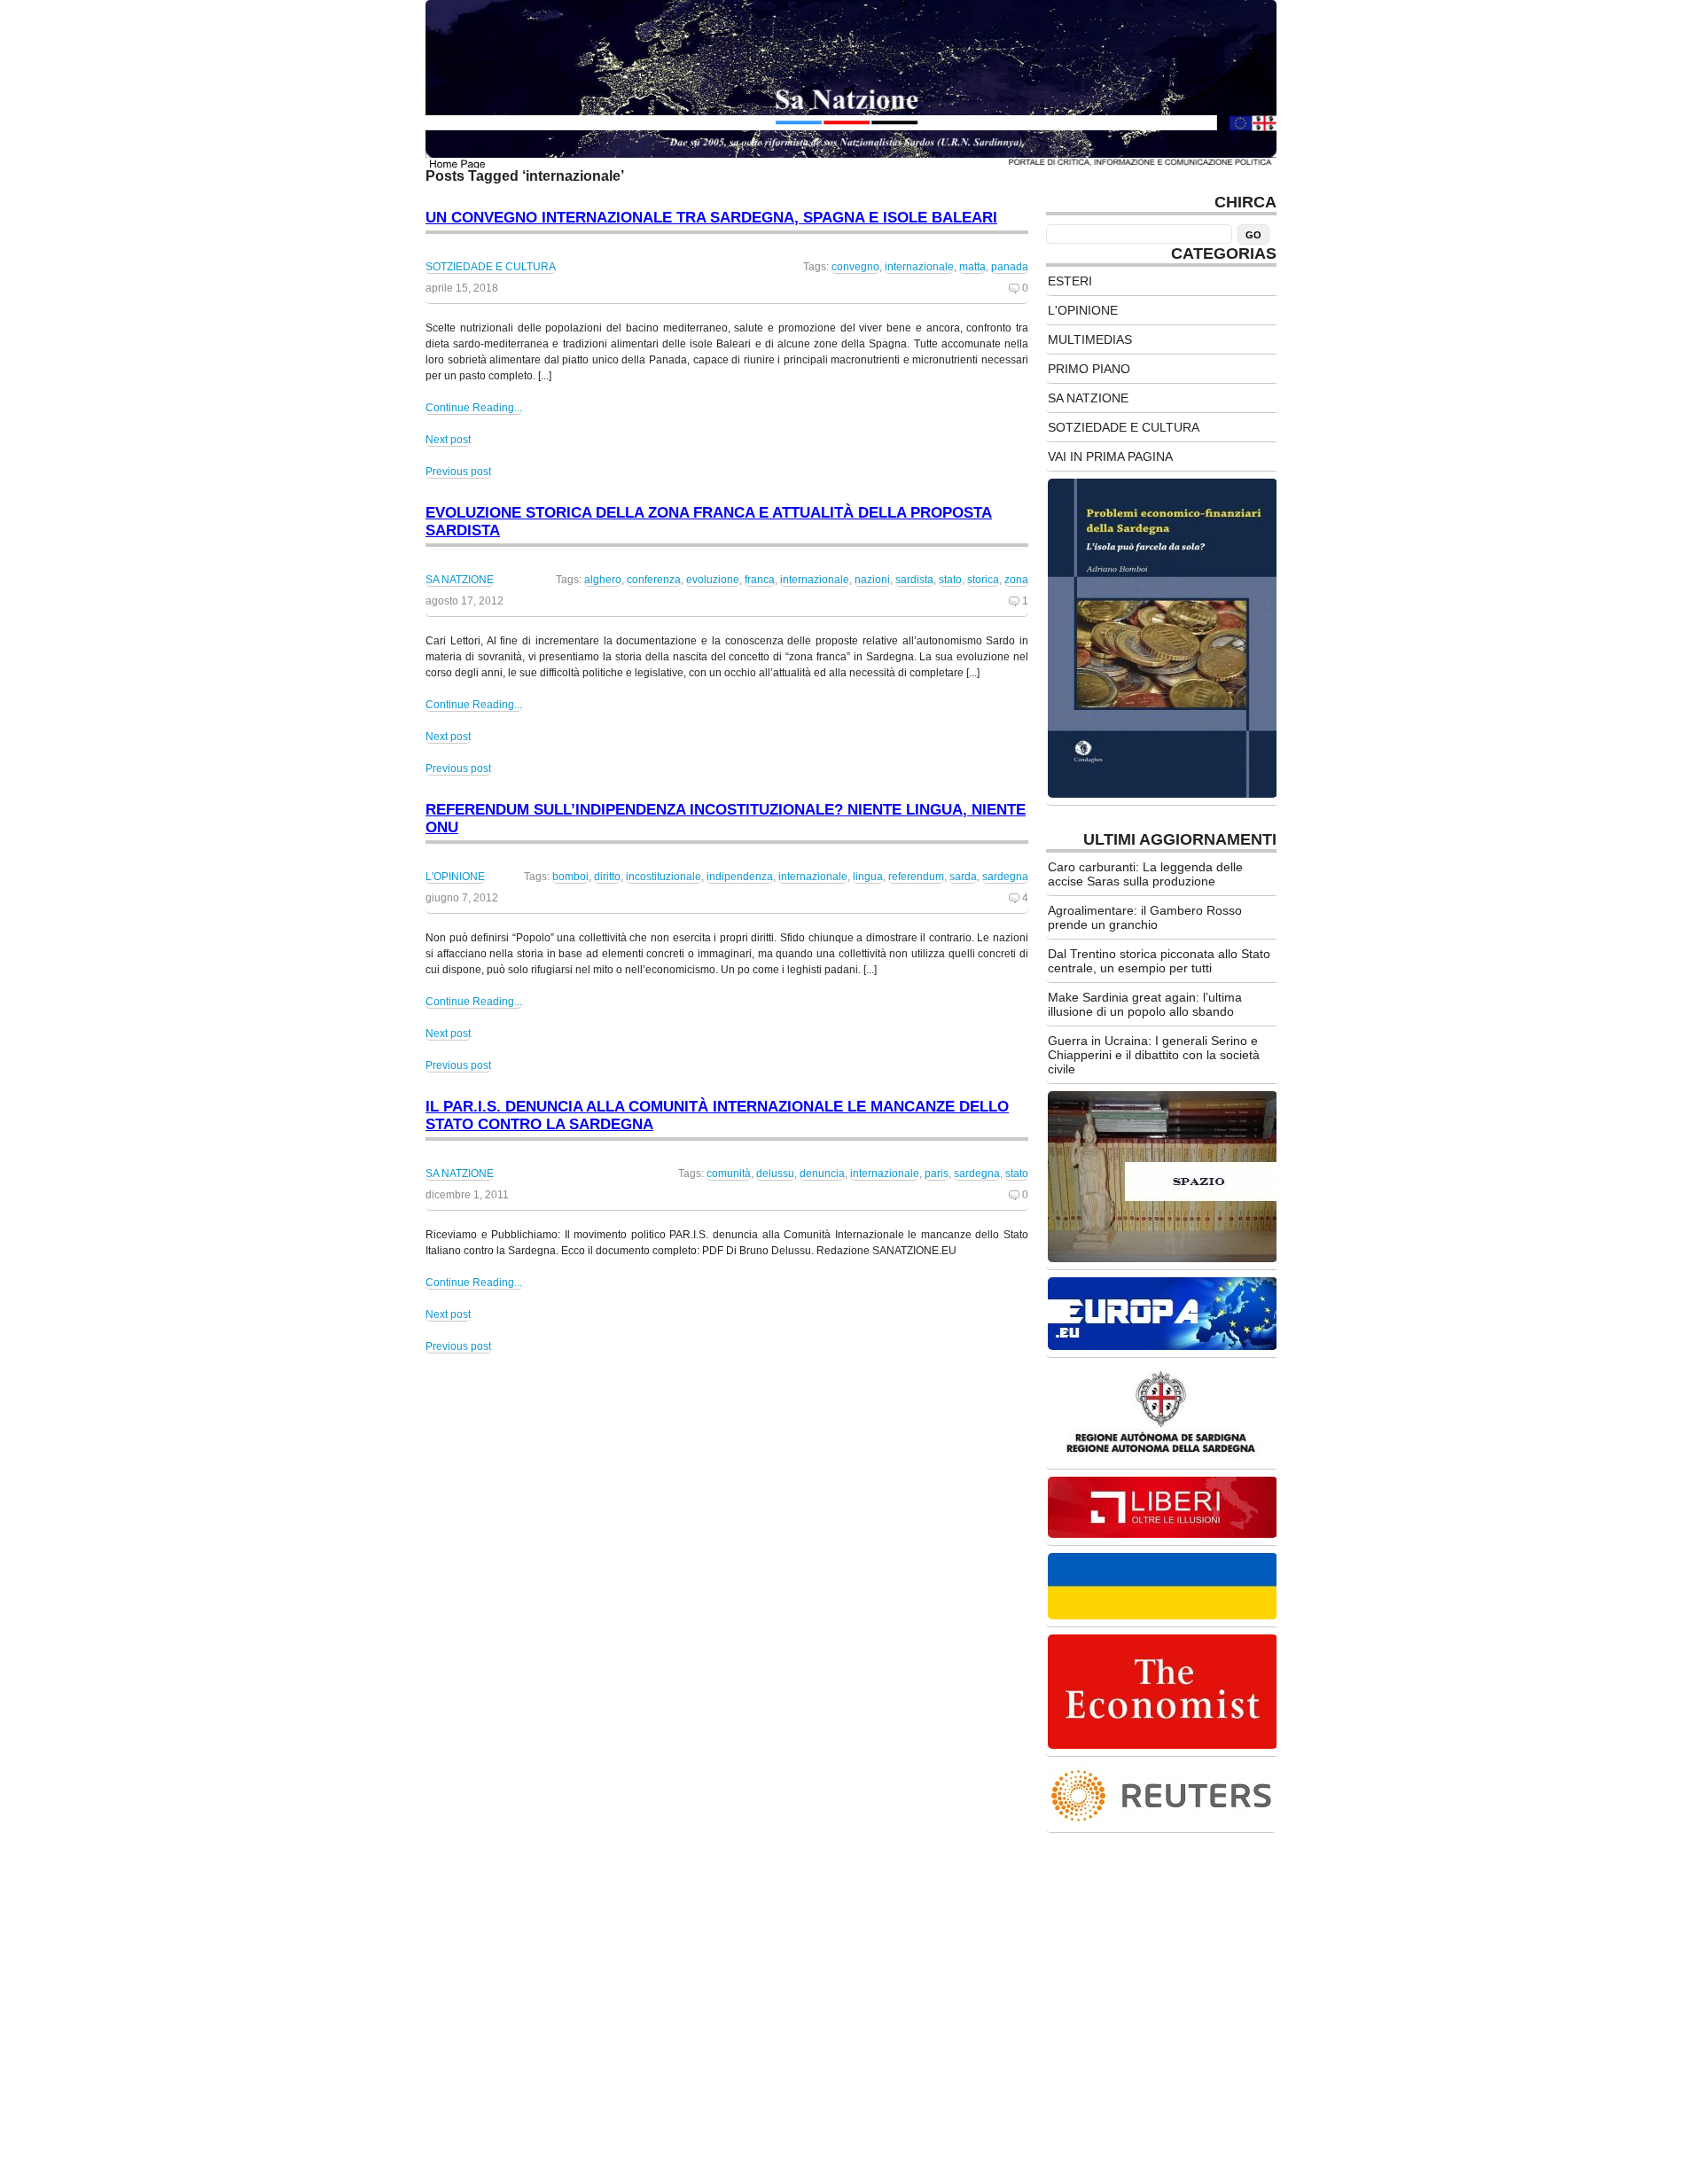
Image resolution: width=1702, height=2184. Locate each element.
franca (760, 580)
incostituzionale (664, 877)
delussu (775, 1174)
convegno (855, 267)
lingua (868, 877)
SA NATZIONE (460, 580)
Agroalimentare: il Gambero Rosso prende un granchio (1145, 917)
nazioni (872, 580)
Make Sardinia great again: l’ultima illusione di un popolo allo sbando (1145, 1004)
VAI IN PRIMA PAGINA (1110, 456)
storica (983, 580)
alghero (603, 580)
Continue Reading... (474, 408)
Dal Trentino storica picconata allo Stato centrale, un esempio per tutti (1159, 961)
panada (1010, 267)
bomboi (570, 877)
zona (1016, 580)
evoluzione (713, 580)
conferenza (654, 580)
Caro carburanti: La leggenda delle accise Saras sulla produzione (1145, 874)
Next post (448, 440)
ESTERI (1070, 281)
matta (972, 267)
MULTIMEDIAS (1090, 339)
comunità (729, 1174)
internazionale (919, 267)
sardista (914, 580)
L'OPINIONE (455, 877)
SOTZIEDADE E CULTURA (491, 267)
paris (937, 1174)
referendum (916, 877)
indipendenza (740, 877)
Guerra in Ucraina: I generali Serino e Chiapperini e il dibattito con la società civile (1154, 1055)
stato (950, 580)
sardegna (1005, 877)
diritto (607, 877)
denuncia (822, 1174)
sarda (963, 877)
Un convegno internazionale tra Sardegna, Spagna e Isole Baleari (711, 218)
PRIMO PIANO (1089, 369)
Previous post (458, 472)
